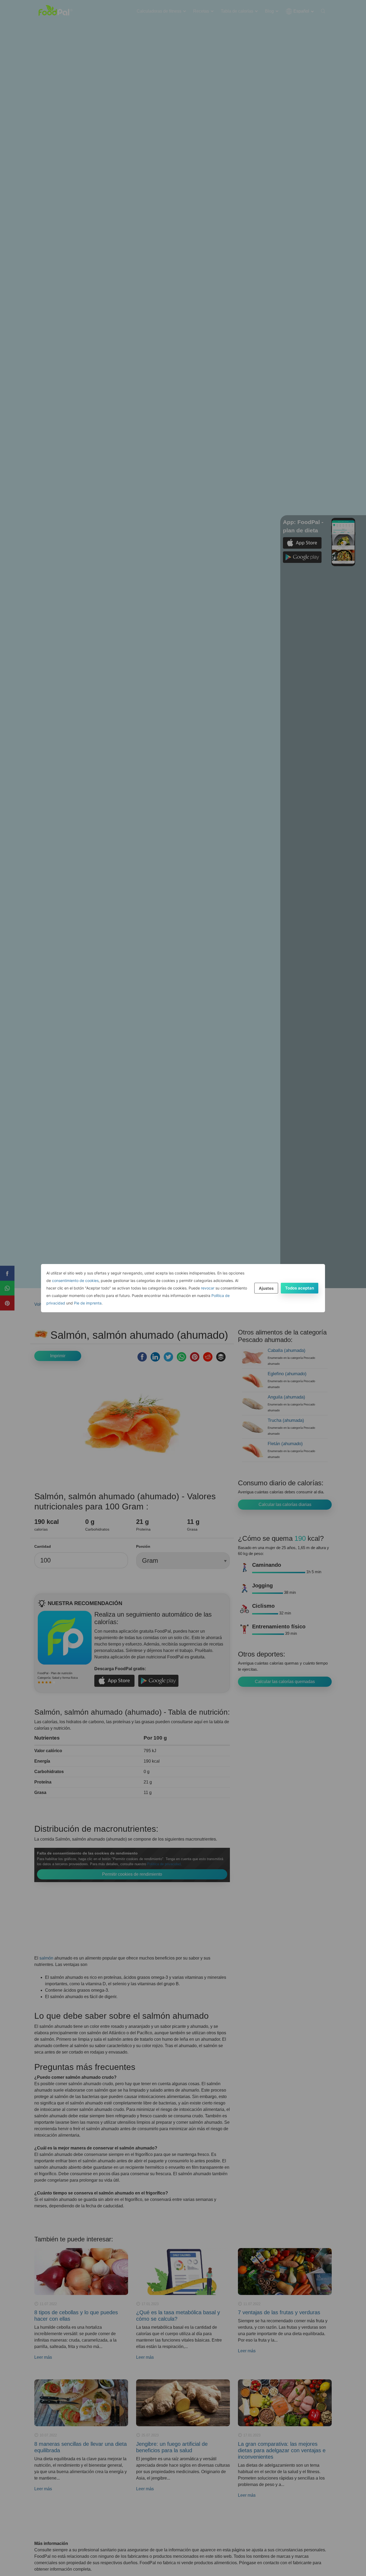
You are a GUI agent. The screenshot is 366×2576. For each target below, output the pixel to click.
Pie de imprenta (88, 1303)
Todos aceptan (300, 1288)
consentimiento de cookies (75, 1280)
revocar (208, 1288)
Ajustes (266, 1288)
